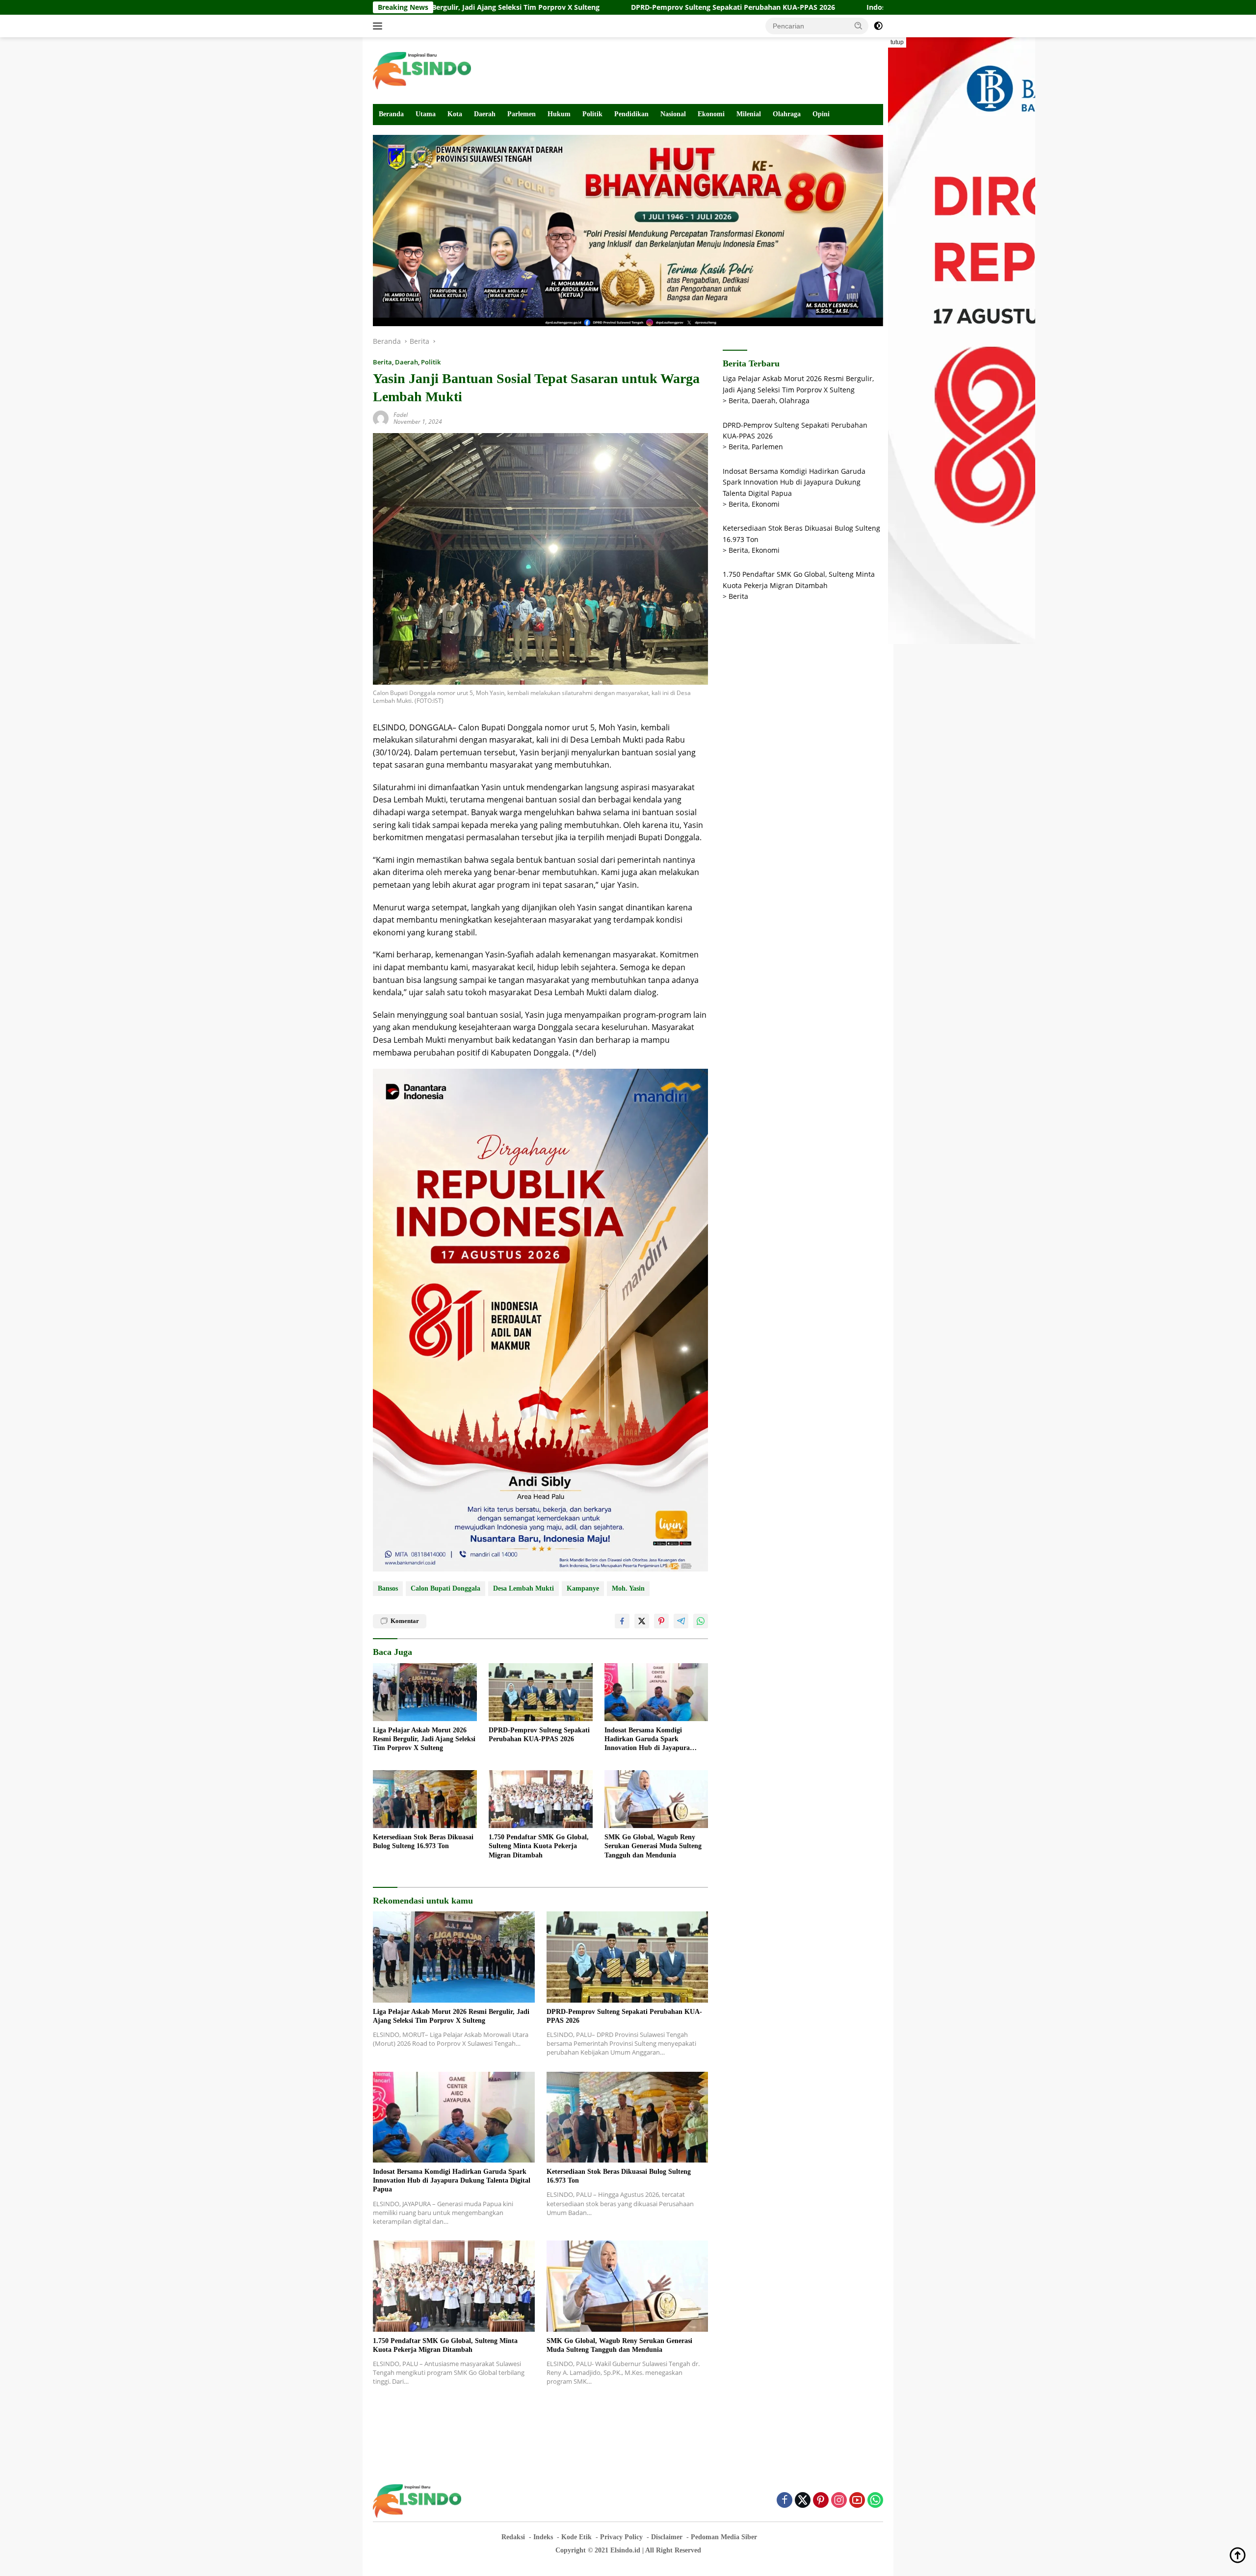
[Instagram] (839, 2501)
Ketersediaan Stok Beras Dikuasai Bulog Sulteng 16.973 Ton (423, 1842)
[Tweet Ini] (642, 1621)
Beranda (391, 114)
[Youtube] (857, 2501)
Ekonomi (711, 114)
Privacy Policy (621, 2537)
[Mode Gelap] (878, 26)
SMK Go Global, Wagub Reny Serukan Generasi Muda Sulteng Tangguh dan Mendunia (653, 1846)
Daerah (485, 114)
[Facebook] (785, 2501)
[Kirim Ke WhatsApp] (701, 1621)
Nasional (673, 114)
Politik (592, 114)
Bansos (388, 1588)
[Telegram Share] (681, 1621)
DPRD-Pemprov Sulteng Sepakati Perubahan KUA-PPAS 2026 (571, 7)
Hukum (559, 114)
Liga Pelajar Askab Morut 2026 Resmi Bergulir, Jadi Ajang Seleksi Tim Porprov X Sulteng (424, 1739)
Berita (382, 362)
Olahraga (787, 114)
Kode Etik (576, 2537)
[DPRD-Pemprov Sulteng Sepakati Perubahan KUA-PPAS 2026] (541, 1692)
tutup (897, 42)
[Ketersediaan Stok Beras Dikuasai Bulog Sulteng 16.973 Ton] (425, 1799)
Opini (821, 114)
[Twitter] (803, 2501)
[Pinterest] (821, 2501)
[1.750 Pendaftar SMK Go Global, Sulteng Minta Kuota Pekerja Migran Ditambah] (541, 1799)
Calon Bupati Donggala (445, 1588)
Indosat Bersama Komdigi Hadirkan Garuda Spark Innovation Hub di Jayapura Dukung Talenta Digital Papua (650, 1740)
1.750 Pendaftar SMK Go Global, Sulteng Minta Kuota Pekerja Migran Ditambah (539, 1846)
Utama (426, 114)
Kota (455, 114)
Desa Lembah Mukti (523, 1588)
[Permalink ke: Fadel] (381, 418)
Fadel (401, 415)
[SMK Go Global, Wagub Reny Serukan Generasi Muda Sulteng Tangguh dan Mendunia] (656, 1799)
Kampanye (583, 1588)
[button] (859, 26)
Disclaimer (667, 2537)
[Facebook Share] (622, 1621)
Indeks (543, 2537)
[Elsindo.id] (422, 70)
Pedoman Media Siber (724, 2537)
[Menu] (379, 26)
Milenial (749, 114)
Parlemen (522, 114)
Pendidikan (631, 114)
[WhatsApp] (875, 2501)
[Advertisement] (705, 69)
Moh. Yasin (628, 1588)
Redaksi (513, 2537)
